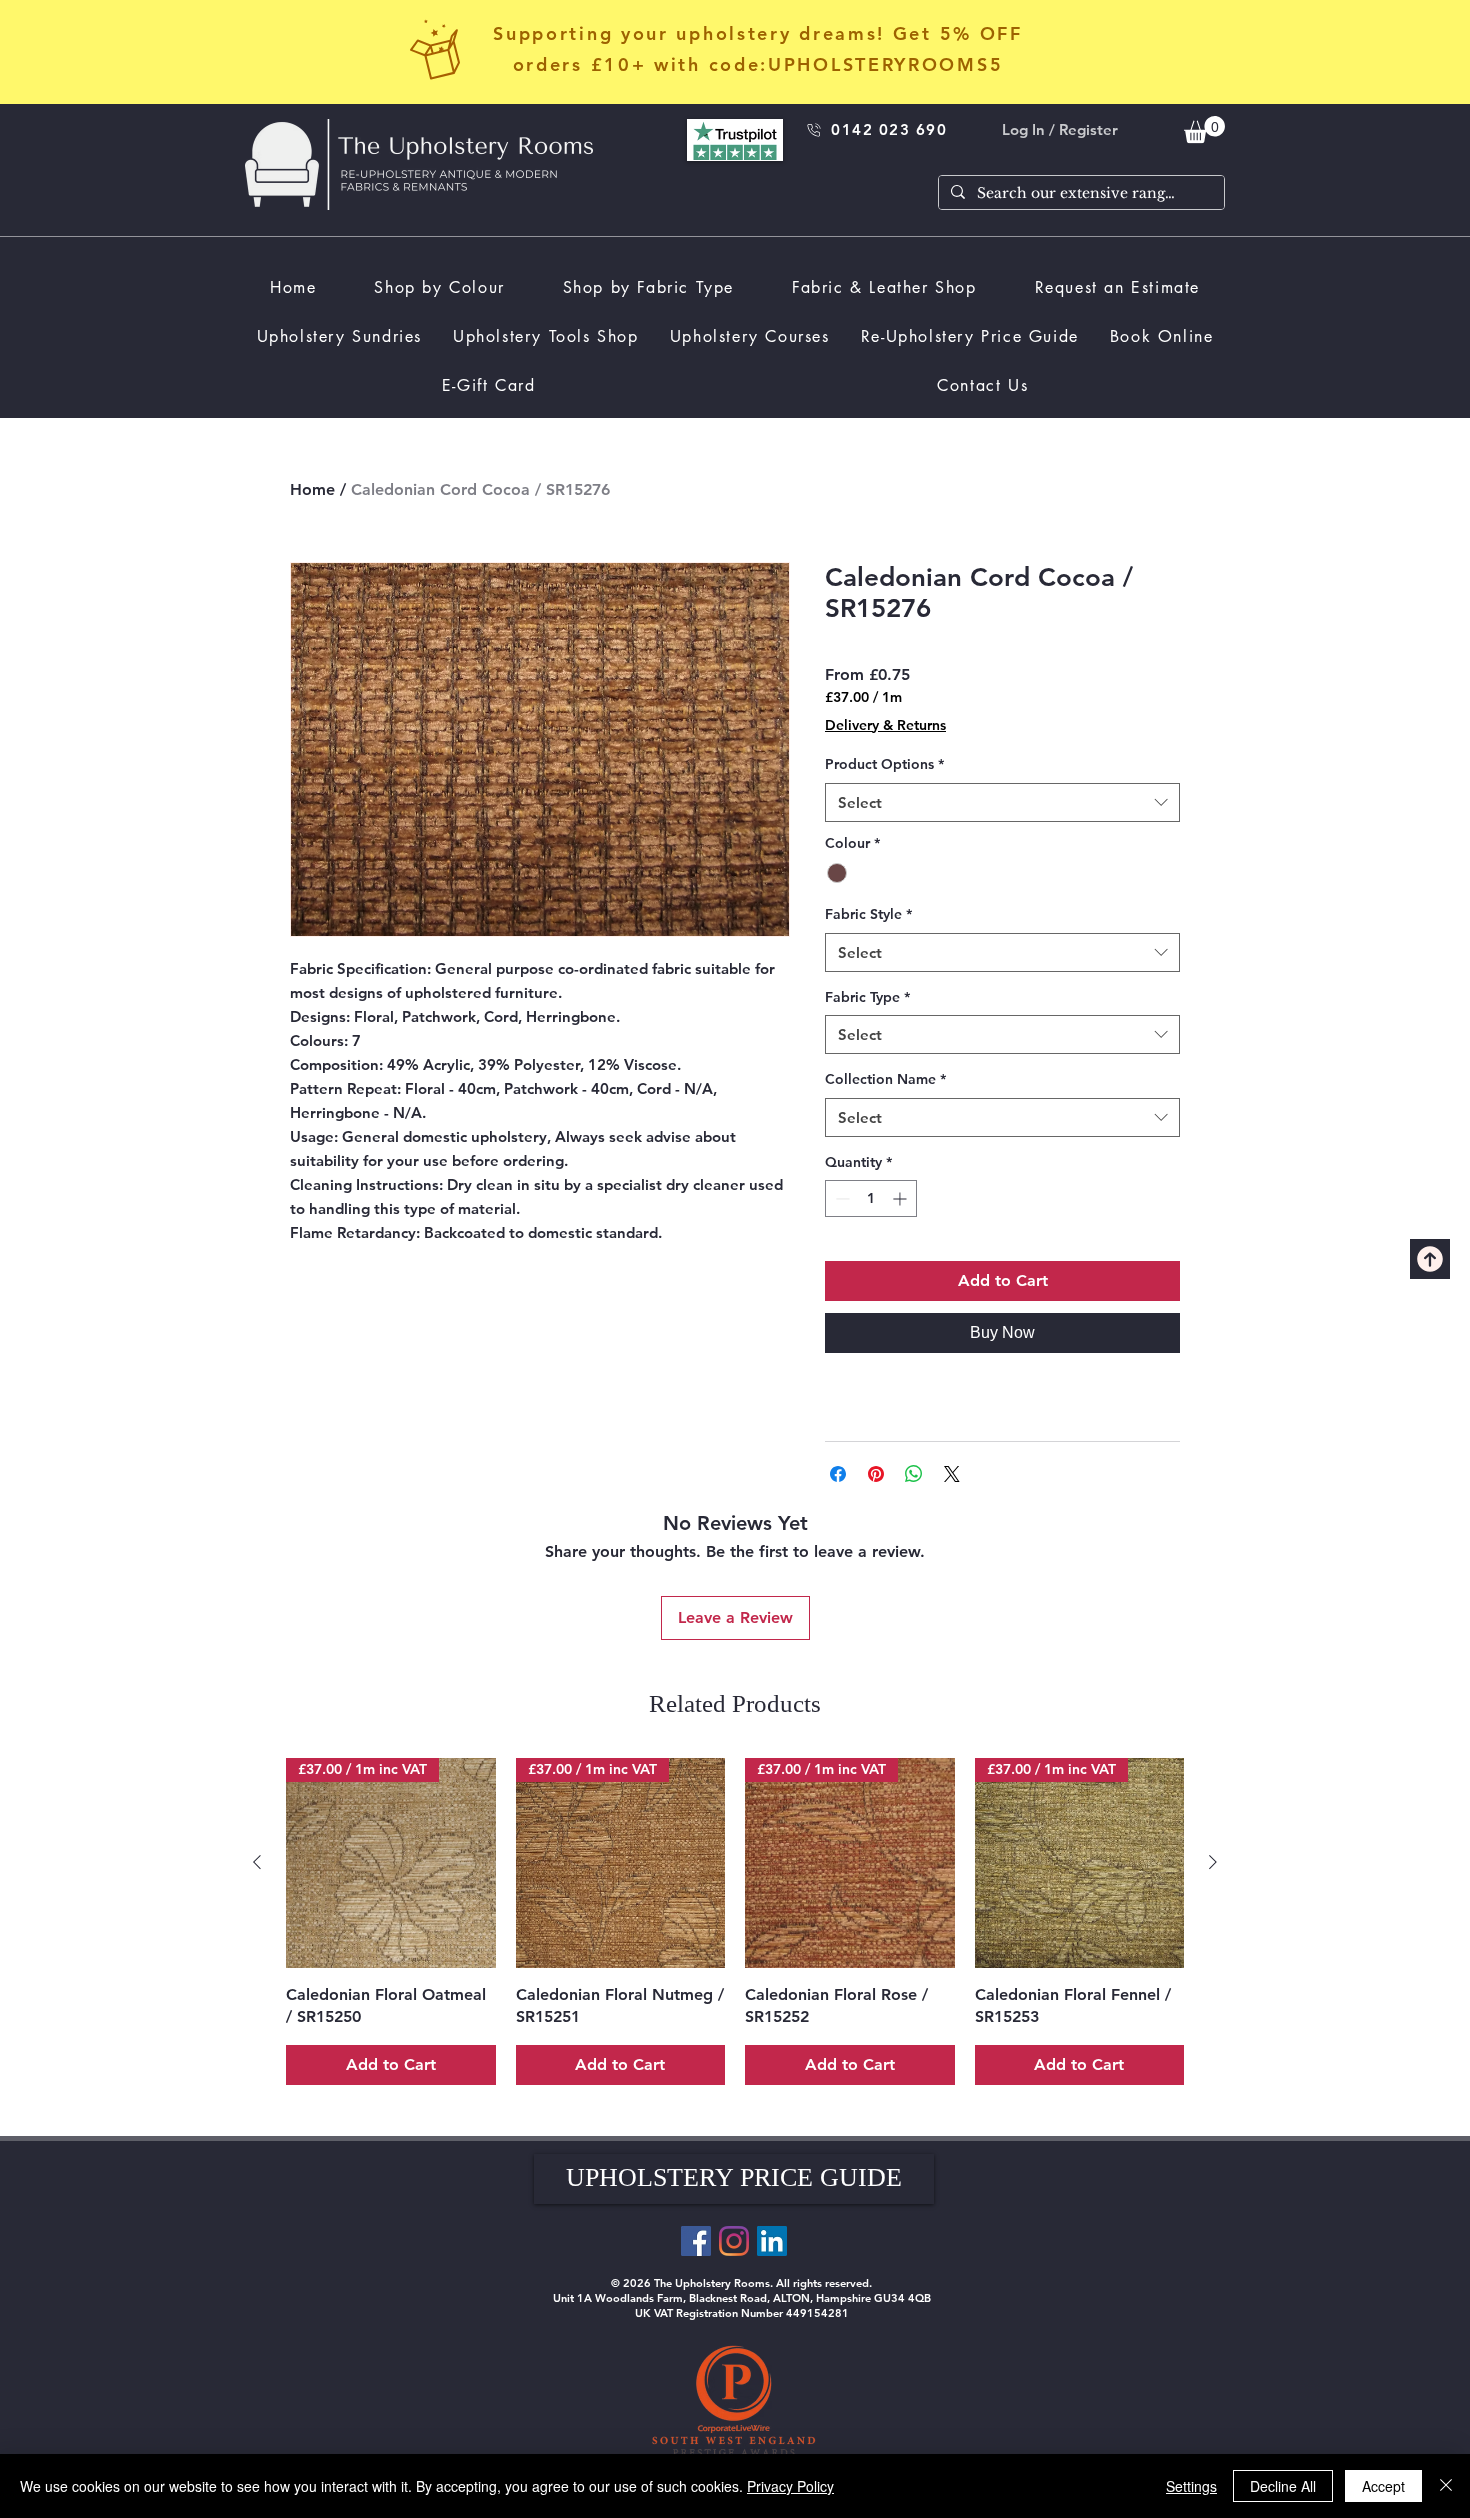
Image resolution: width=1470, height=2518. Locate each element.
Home (312, 489)
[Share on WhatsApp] (914, 1474)
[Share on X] (952, 1474)
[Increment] (901, 1198)
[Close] (1446, 2486)
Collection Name (885, 1079)
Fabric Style (868, 914)
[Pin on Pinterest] (876, 1474)
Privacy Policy (790, 2486)
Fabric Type (867, 997)
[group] (735, 1921)
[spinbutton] (871, 1198)
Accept (1383, 2486)
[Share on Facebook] (838, 1474)
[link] (1204, 129)
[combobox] (1002, 802)
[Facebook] (696, 2241)
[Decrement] (840, 1198)
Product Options (884, 764)
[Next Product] (1213, 1862)
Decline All (1283, 2486)
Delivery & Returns (885, 725)
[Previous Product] (257, 1862)
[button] (734, 2179)
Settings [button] (1191, 2486)
